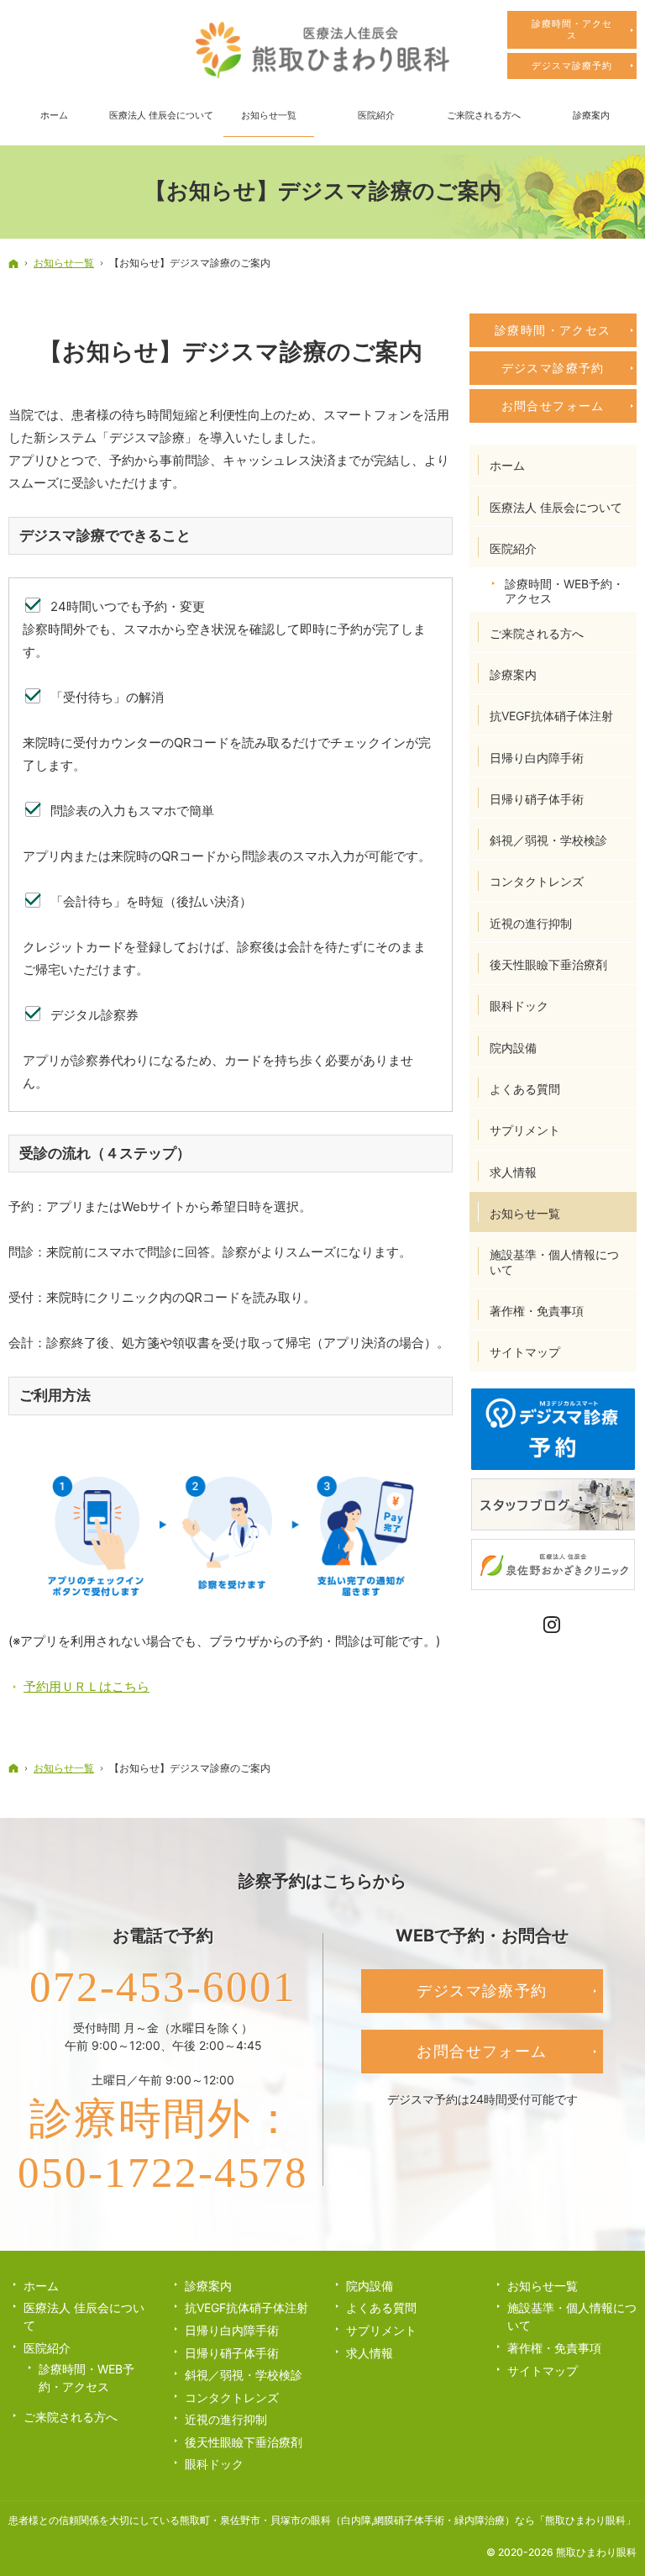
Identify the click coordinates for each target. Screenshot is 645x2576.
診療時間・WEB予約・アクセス (564, 591)
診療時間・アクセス (553, 330)
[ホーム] (13, 263)
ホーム (507, 465)
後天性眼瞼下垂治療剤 (548, 964)
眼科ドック (519, 1006)
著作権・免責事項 (537, 1311)
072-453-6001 (163, 1987)
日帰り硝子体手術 (537, 799)
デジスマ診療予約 (553, 368)
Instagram (553, 1625)
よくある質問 (525, 1089)
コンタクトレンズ (537, 881)
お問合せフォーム (553, 406)
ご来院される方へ (537, 633)
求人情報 (513, 1172)
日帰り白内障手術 (537, 758)
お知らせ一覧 (525, 1213)
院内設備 (513, 1048)
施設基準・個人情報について (554, 1262)
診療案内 (513, 674)
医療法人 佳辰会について (556, 507)
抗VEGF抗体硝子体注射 (551, 716)
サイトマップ (525, 1352)
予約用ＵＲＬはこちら (87, 1686)
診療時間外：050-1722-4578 (163, 2146)
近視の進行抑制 (531, 923)
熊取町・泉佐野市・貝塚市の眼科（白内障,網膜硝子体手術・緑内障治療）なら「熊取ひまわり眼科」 (408, 2520)
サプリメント (525, 1130)
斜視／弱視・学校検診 (548, 840)
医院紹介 (513, 548)
